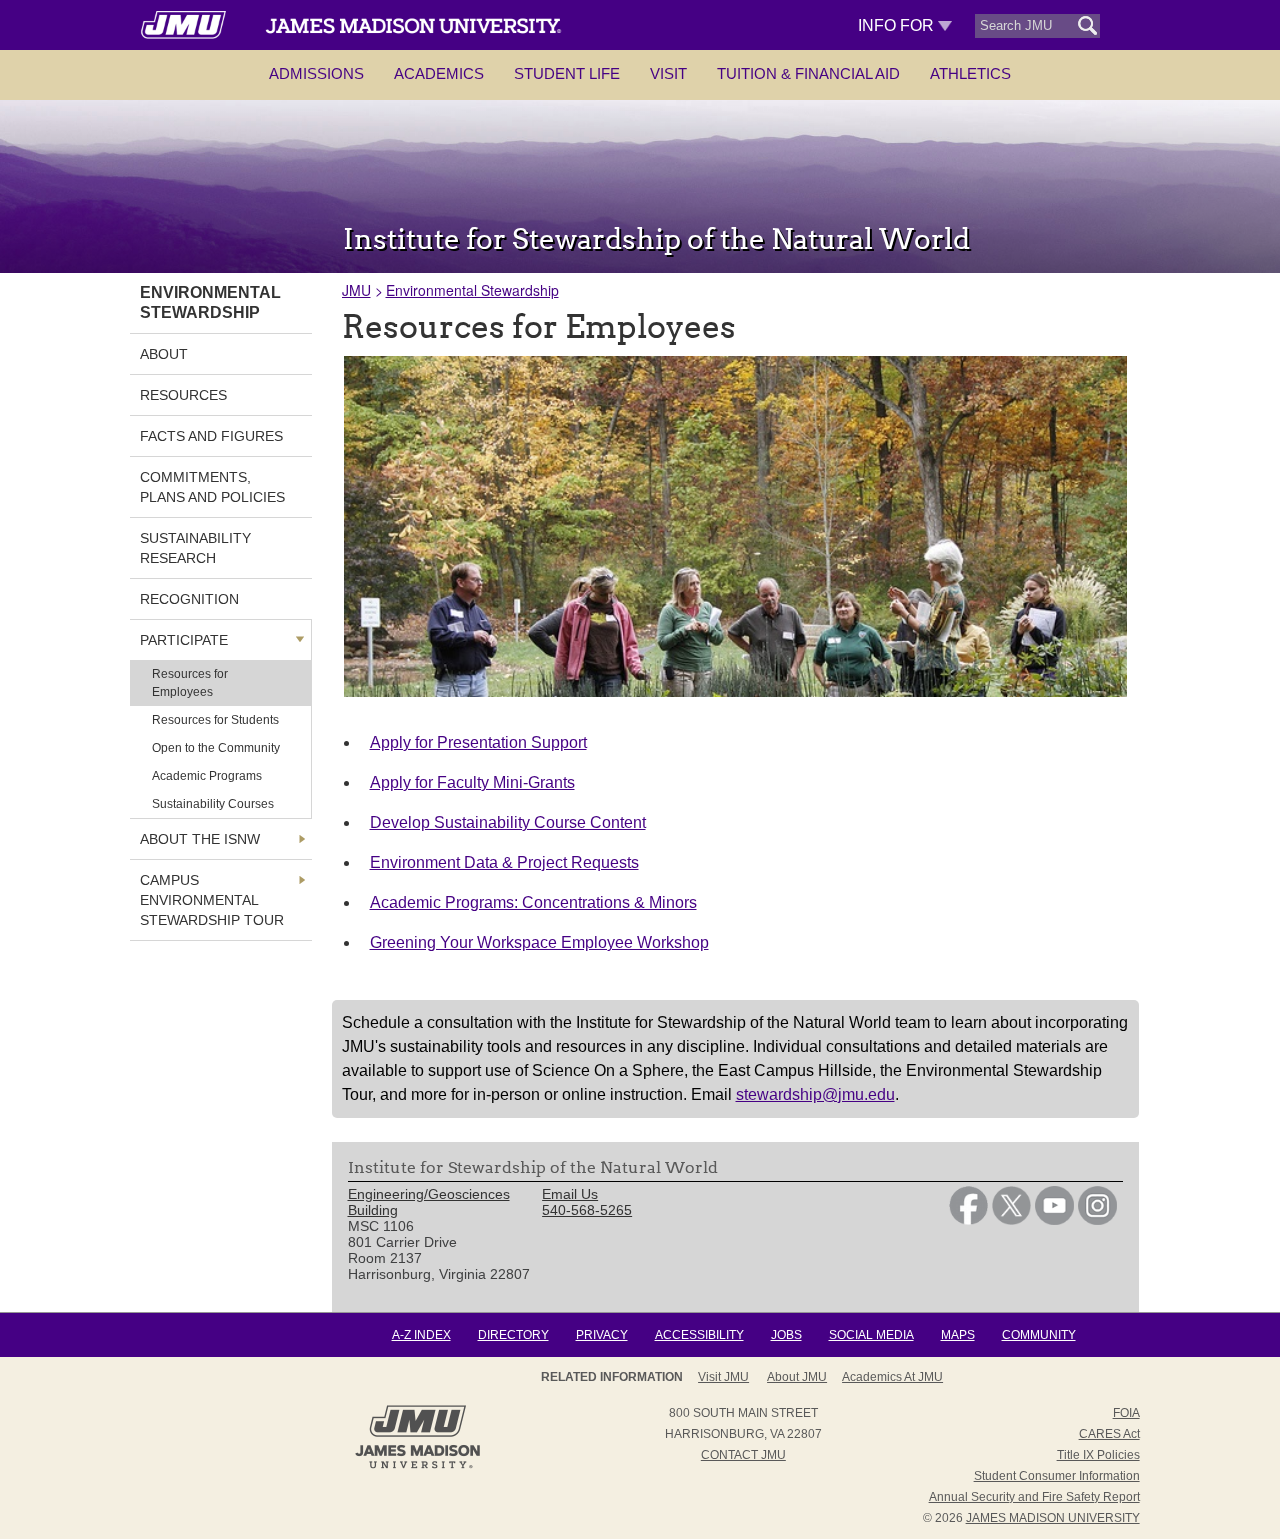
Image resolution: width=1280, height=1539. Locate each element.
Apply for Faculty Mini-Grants (472, 782)
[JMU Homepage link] (417, 1466)
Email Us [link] (570, 1194)
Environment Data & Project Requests (504, 862)
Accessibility (699, 1335)
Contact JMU (743, 1455)
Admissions (316, 73)
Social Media (871, 1335)
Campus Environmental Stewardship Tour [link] (212, 900)
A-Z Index (421, 1335)
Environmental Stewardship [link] (210, 302)
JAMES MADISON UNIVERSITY (1053, 1518)
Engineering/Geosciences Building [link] (429, 1202)
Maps (958, 1335)
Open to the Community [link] (216, 748)
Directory (513, 1335)
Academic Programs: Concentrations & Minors (533, 902)
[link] (968, 1220)
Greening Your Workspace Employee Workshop (539, 942)
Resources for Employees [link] (190, 683)
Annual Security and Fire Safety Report (1034, 1497)
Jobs (786, 1335)
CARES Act (1109, 1434)
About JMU (797, 1377)
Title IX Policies (1098, 1455)
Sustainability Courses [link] (213, 804)
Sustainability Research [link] (195, 548)
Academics (439, 73)
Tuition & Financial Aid (808, 73)
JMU (356, 290)
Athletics (970, 73)
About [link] (164, 354)
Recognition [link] (189, 599)
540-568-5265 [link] (587, 1210)
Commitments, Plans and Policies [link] (212, 487)
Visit (668, 73)
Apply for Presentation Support (478, 742)
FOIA (1126, 1413)
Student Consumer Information (1057, 1476)
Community (1039, 1335)
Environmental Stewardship (472, 290)
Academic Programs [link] (207, 776)
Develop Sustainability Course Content (508, 822)
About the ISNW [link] (200, 839)
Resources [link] (183, 395)
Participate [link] (184, 640)
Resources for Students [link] (215, 720)
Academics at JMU (892, 1377)
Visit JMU (723, 1377)
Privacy (602, 1335)
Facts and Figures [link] (211, 436)
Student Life (567, 73)
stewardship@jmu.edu (815, 1094)
